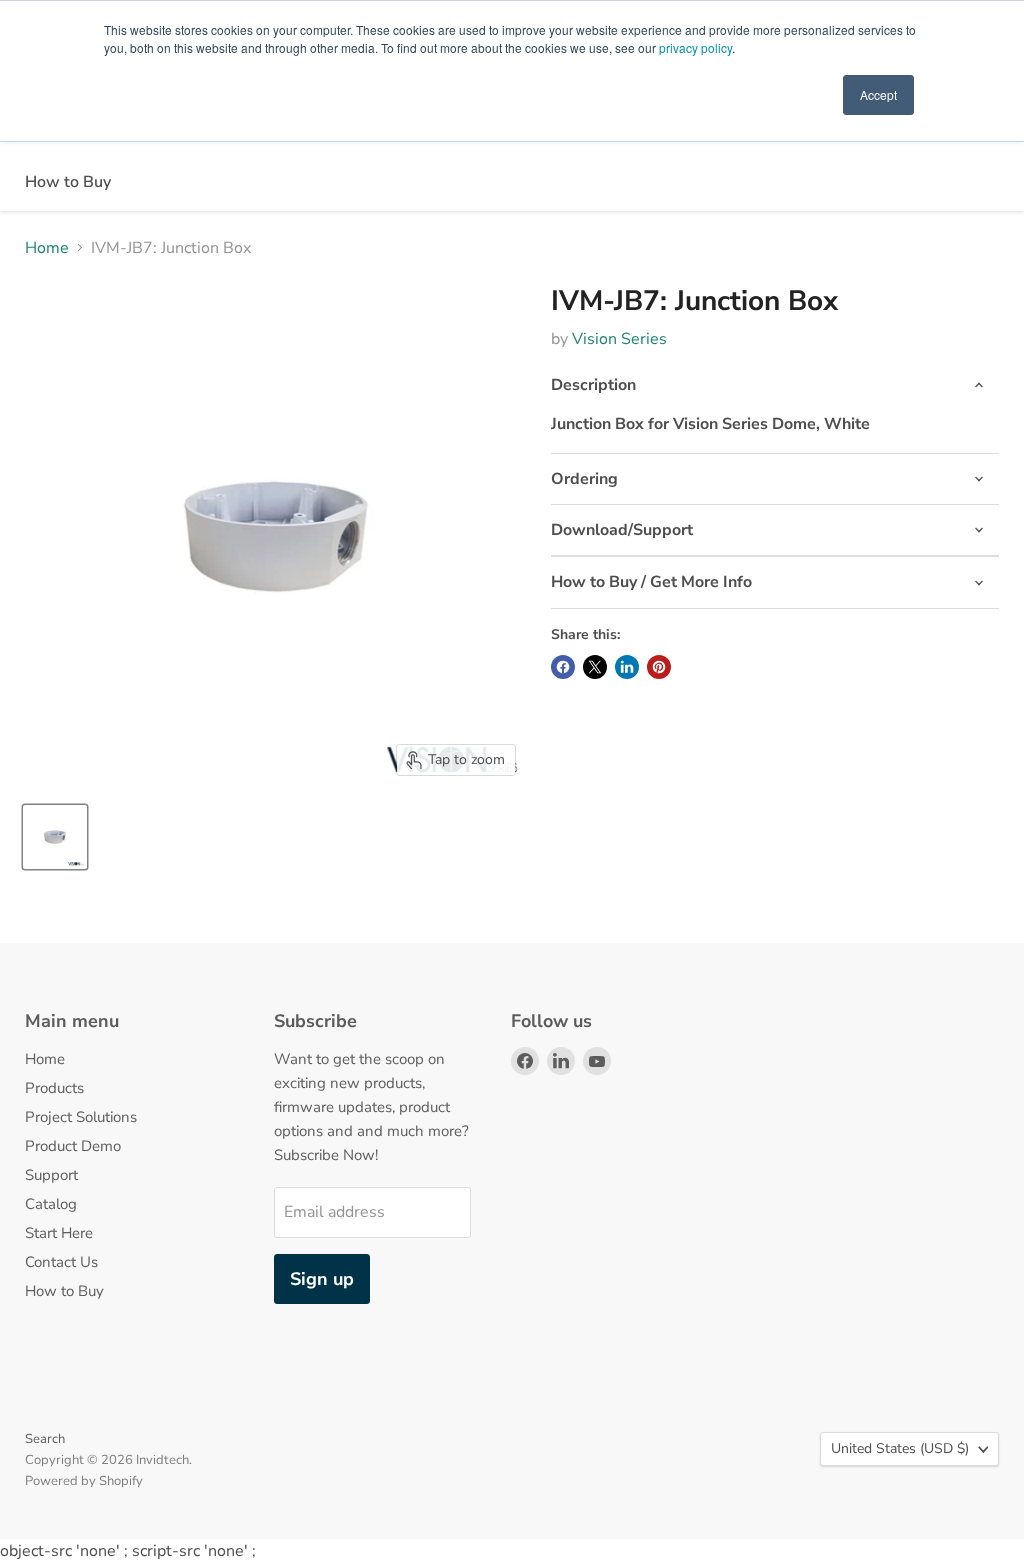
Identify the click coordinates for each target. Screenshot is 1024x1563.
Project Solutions (81, 1117)
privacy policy (695, 47)
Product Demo (73, 1146)
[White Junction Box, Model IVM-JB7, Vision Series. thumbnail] (55, 837)
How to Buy (68, 182)
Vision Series (619, 339)
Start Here (59, 1233)
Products (54, 1088)
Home (47, 248)
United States (900, 1448)
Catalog (51, 1204)
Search (45, 1439)
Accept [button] (878, 94)
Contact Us (61, 1262)
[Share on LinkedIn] (627, 667)
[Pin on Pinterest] (659, 667)
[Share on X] (595, 667)
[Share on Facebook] (563, 667)
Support (51, 1175)
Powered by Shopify (84, 1481)
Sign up (322, 1279)
